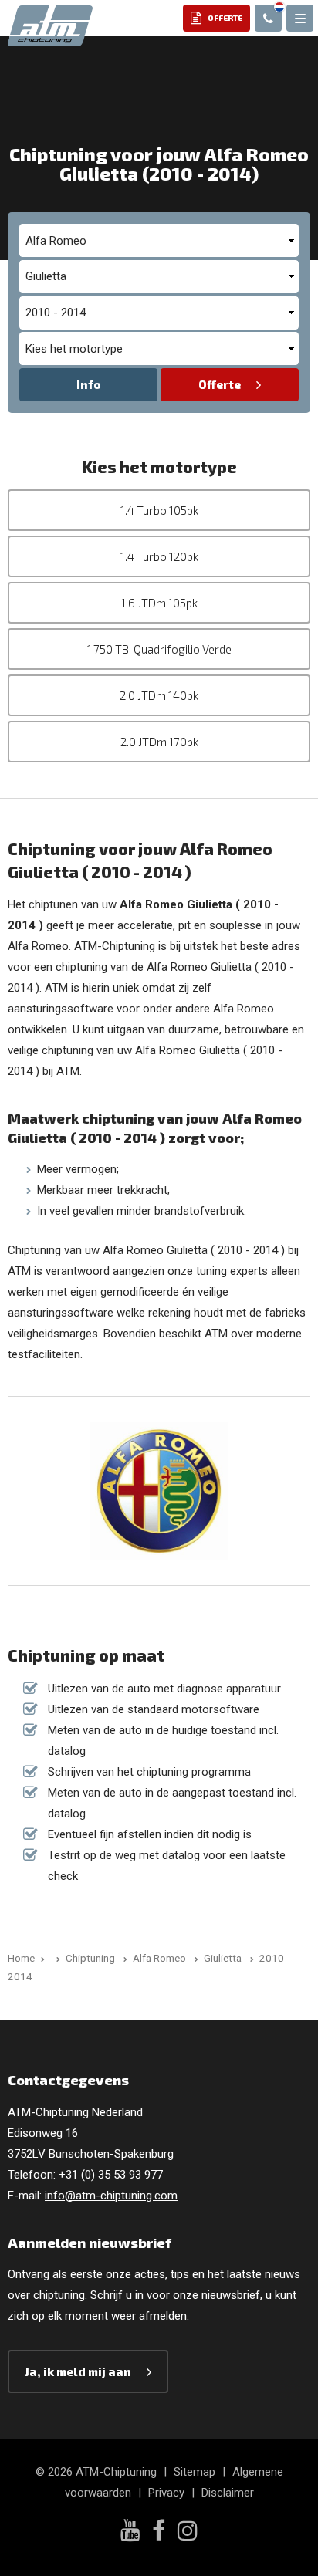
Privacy (166, 2493)
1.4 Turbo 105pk (159, 510)
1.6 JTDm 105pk (159, 603)
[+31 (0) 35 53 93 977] (268, 18)
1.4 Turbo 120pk (159, 556)
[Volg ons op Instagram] (188, 2532)
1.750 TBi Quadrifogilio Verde (159, 649)
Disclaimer (228, 2493)
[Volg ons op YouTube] (130, 2532)
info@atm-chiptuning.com (111, 2196)
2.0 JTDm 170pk (159, 742)
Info (89, 384)
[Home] (56, 1958)
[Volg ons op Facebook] (159, 2532)
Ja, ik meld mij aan (78, 2371)
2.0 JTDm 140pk (159, 695)
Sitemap (195, 2472)
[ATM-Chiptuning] (50, 25)
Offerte (220, 384)
